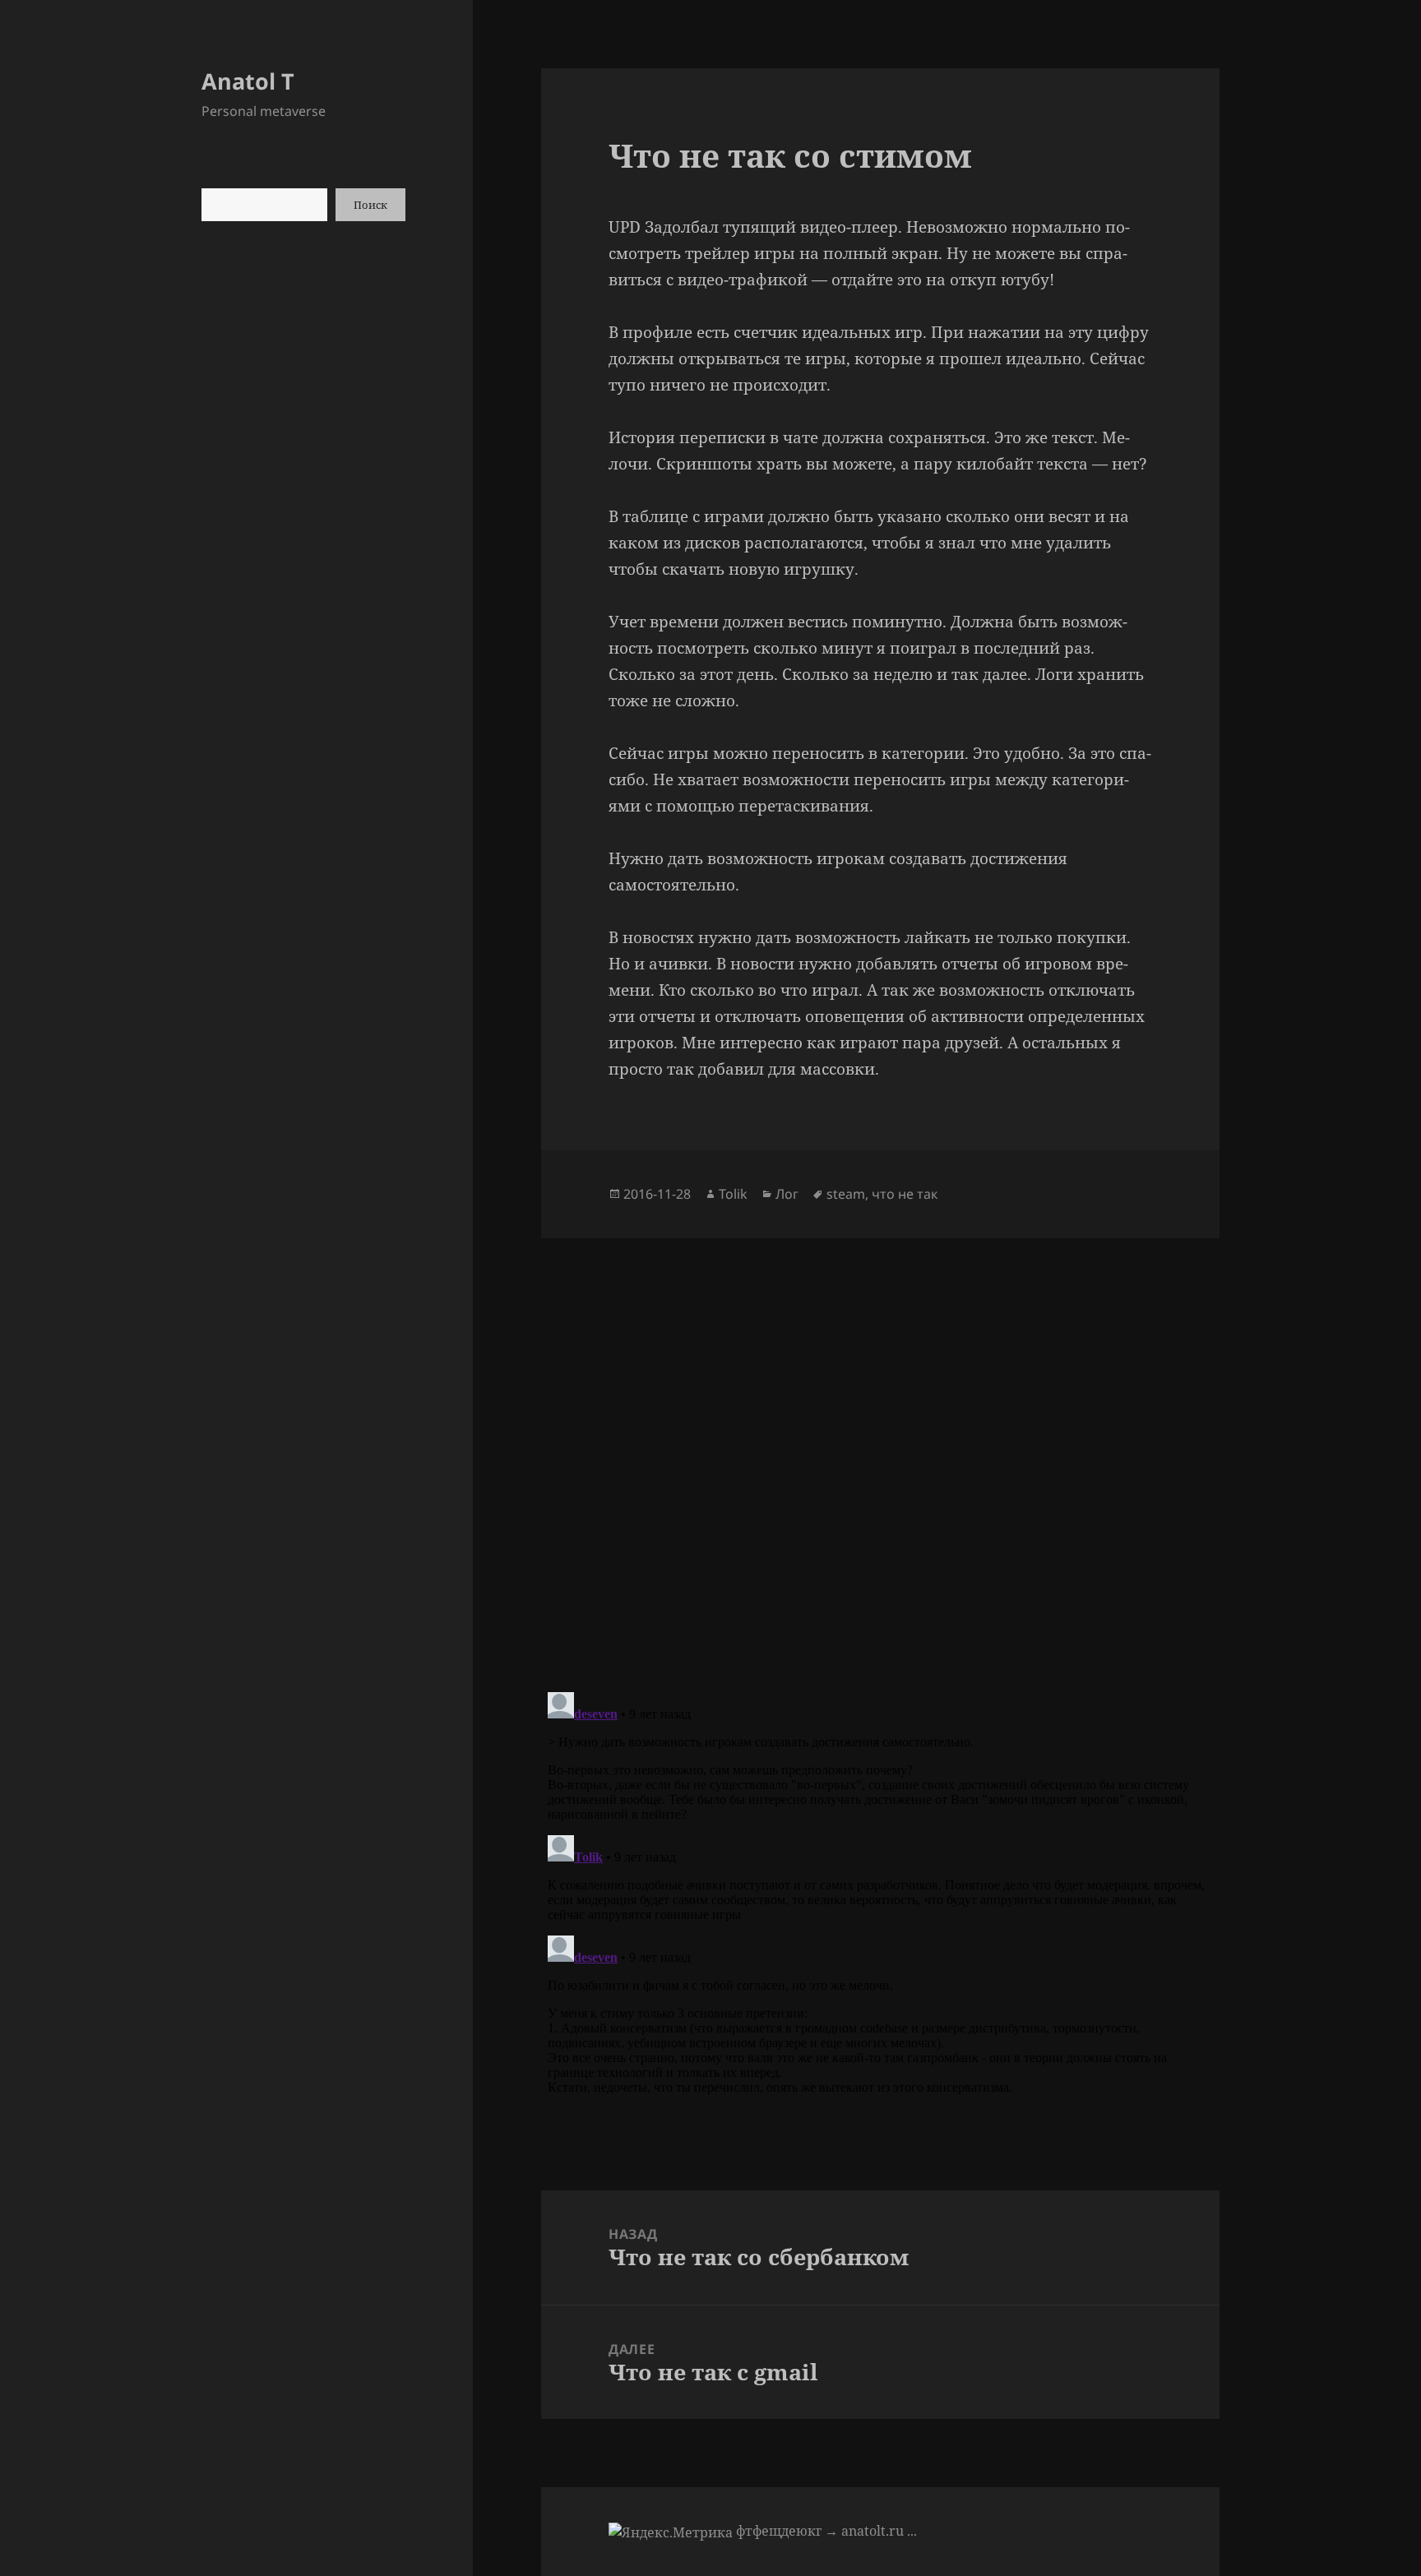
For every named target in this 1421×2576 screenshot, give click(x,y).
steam (846, 1194)
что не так (905, 1194)
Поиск (370, 205)
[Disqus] (880, 1444)
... (912, 2531)
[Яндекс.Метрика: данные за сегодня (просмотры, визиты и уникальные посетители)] (671, 2532)
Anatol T (248, 81)
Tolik (733, 1194)
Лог (787, 1194)
